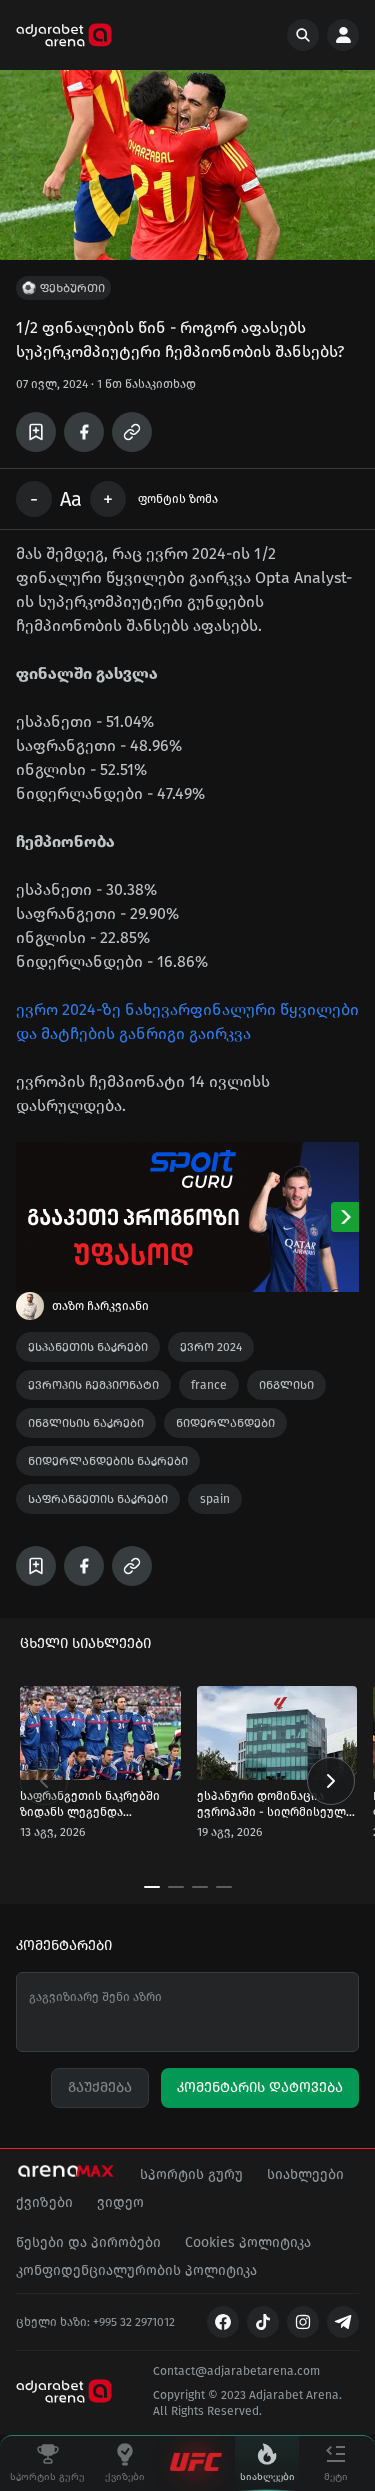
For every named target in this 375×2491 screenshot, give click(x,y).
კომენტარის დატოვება (260, 2087)
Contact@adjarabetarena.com (236, 2371)
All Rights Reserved (206, 2411)
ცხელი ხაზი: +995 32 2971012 (95, 2322)
